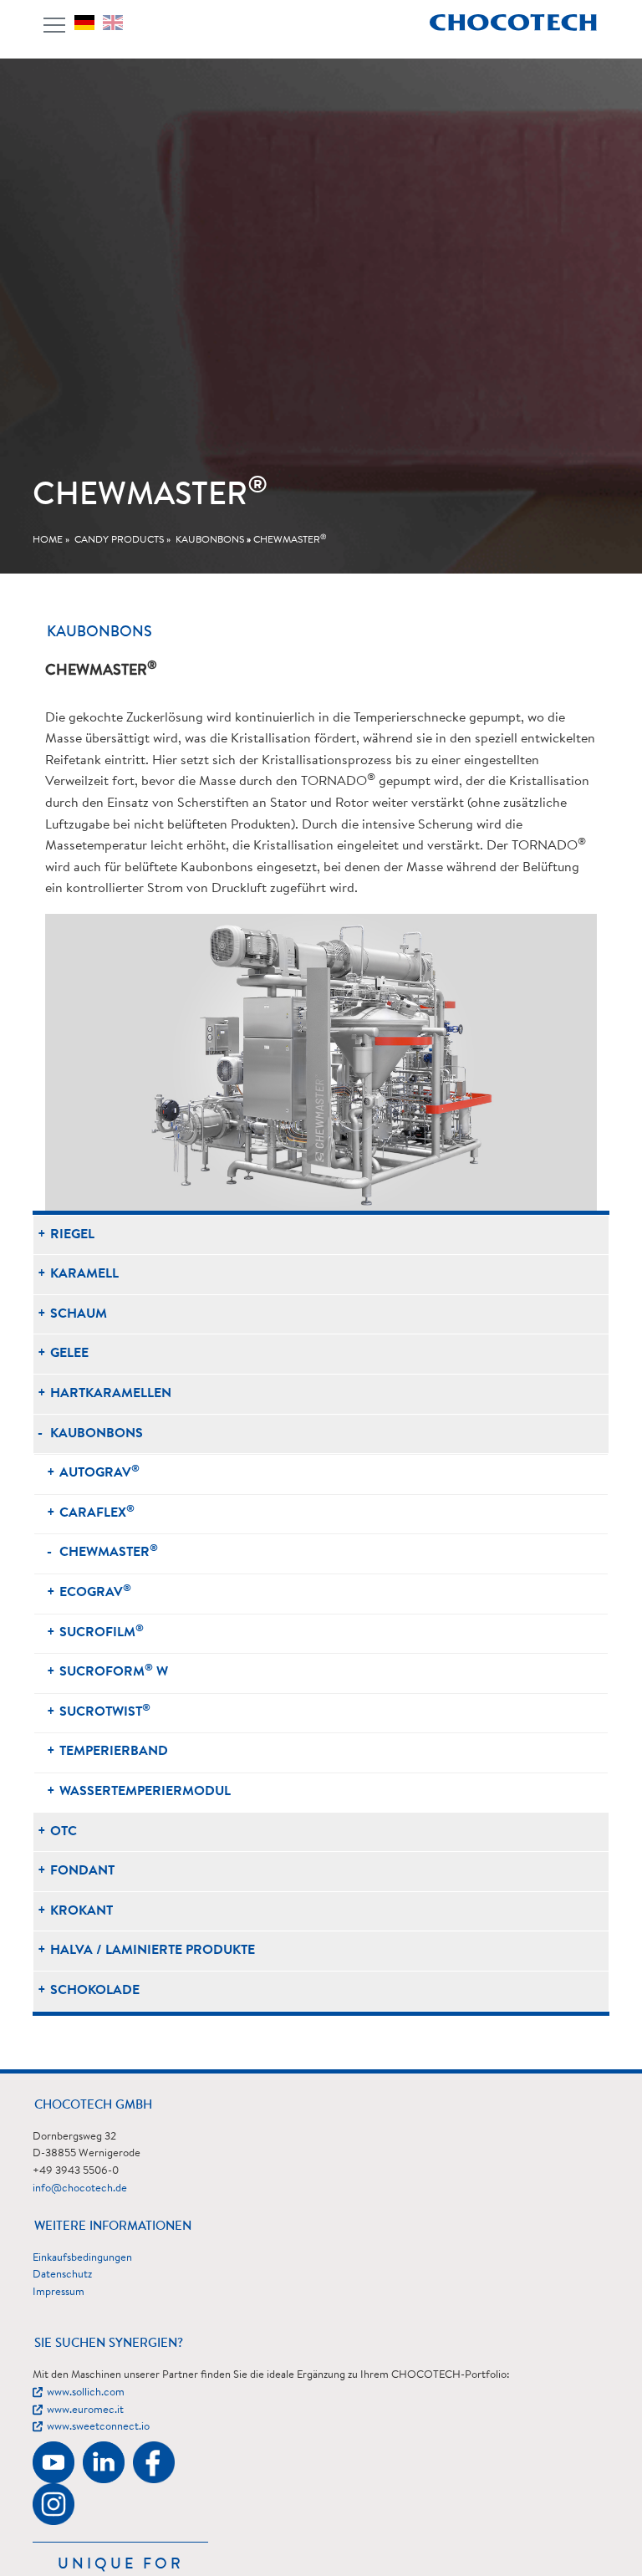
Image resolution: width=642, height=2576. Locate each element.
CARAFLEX (97, 1512)
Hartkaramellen (111, 1394)
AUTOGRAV (99, 1472)
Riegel (72, 1235)
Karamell (84, 1274)
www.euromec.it (85, 2410)
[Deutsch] (89, 23)
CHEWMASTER (290, 540)
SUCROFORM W (114, 1671)
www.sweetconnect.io (98, 2427)
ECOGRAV (95, 1592)
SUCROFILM (102, 1632)
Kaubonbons (210, 540)
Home (48, 540)
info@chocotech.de (80, 2188)
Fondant (82, 1871)
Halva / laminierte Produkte (153, 1951)
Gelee (69, 1354)
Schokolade (95, 1991)
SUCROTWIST (105, 1711)
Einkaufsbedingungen (82, 2258)
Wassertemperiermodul (145, 1792)
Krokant (82, 1911)
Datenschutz (62, 2275)
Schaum (79, 1314)
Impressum (59, 2292)
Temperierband (114, 1752)
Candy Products (119, 540)
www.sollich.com (86, 2392)
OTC (64, 1832)
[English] (117, 23)
